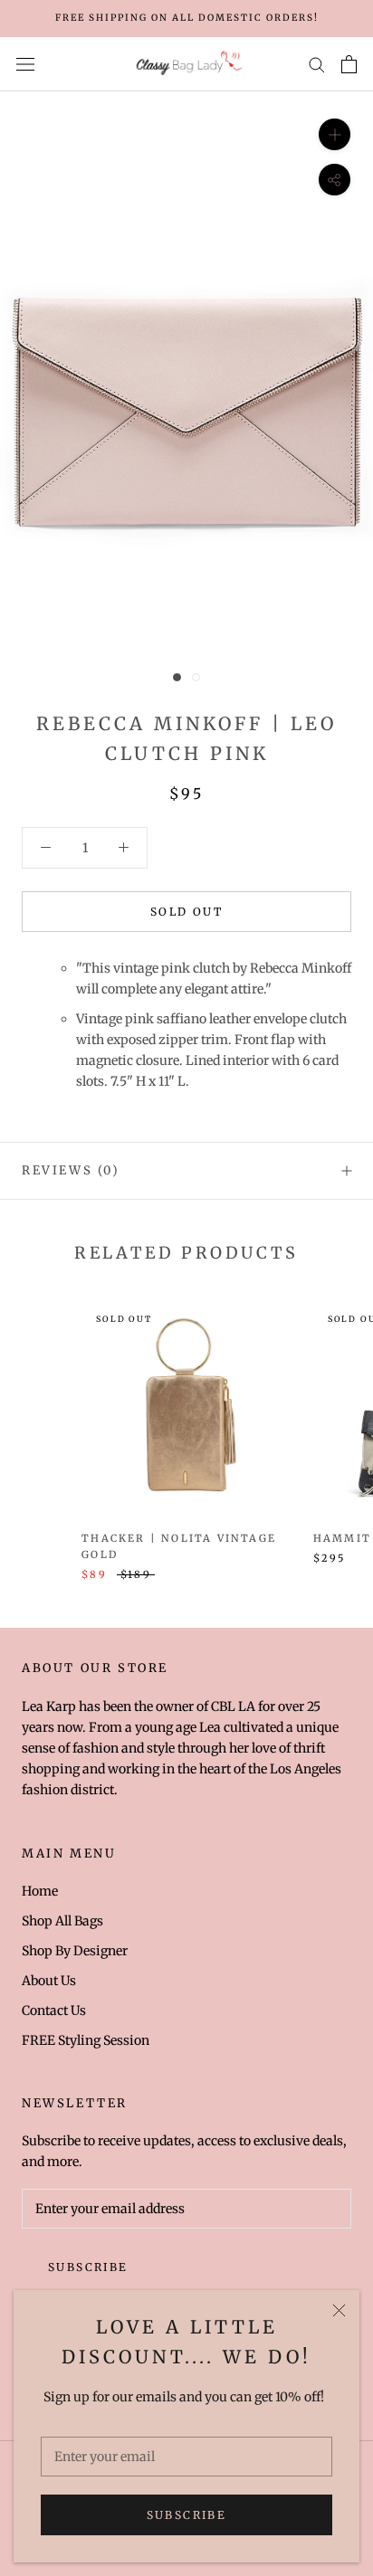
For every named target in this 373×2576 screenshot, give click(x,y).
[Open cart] (349, 64)
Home (40, 1891)
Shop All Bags (62, 1921)
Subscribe (187, 2515)
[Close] (339, 2310)
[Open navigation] (25, 64)
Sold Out (186, 912)
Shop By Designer (75, 1951)
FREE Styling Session (86, 2040)
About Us (49, 1981)
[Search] (317, 64)
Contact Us (54, 2010)
